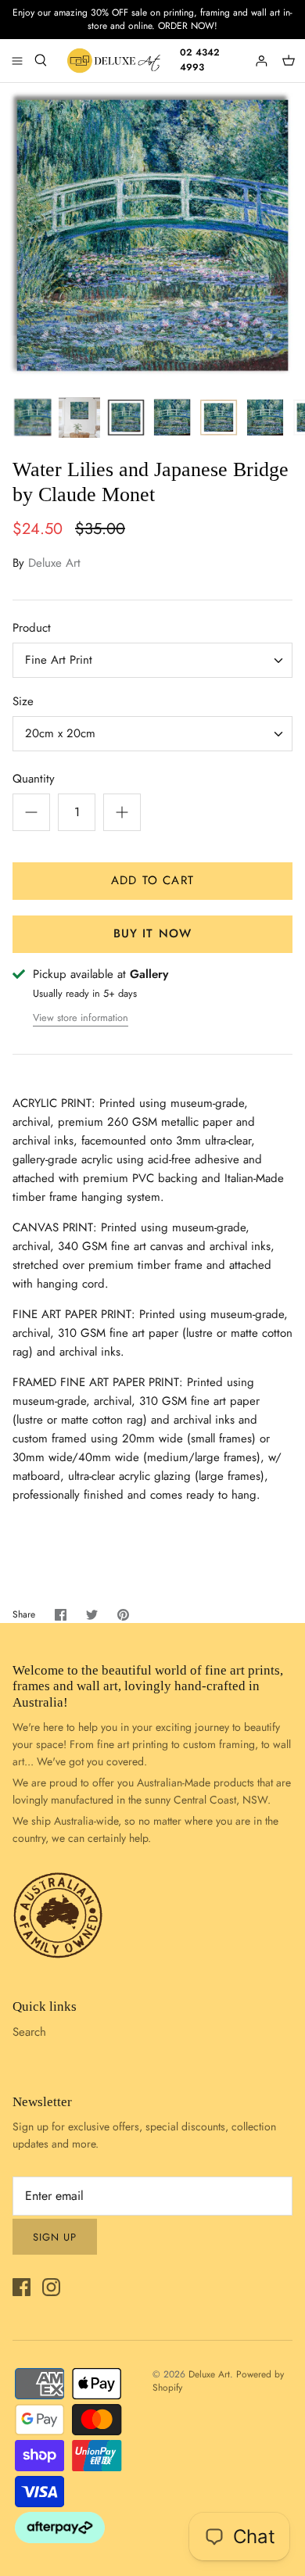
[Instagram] (51, 2287)
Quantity (34, 779)
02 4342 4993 (200, 60)
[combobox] (152, 660)
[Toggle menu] (17, 60)
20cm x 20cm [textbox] (60, 734)
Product (32, 628)
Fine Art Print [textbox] (59, 660)
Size (23, 702)
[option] (152, 235)
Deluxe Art (54, 563)
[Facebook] (22, 2287)
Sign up (55, 2237)
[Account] (263, 60)
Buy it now (153, 933)
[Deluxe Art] (115, 61)
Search (29, 2032)
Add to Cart (152, 880)
